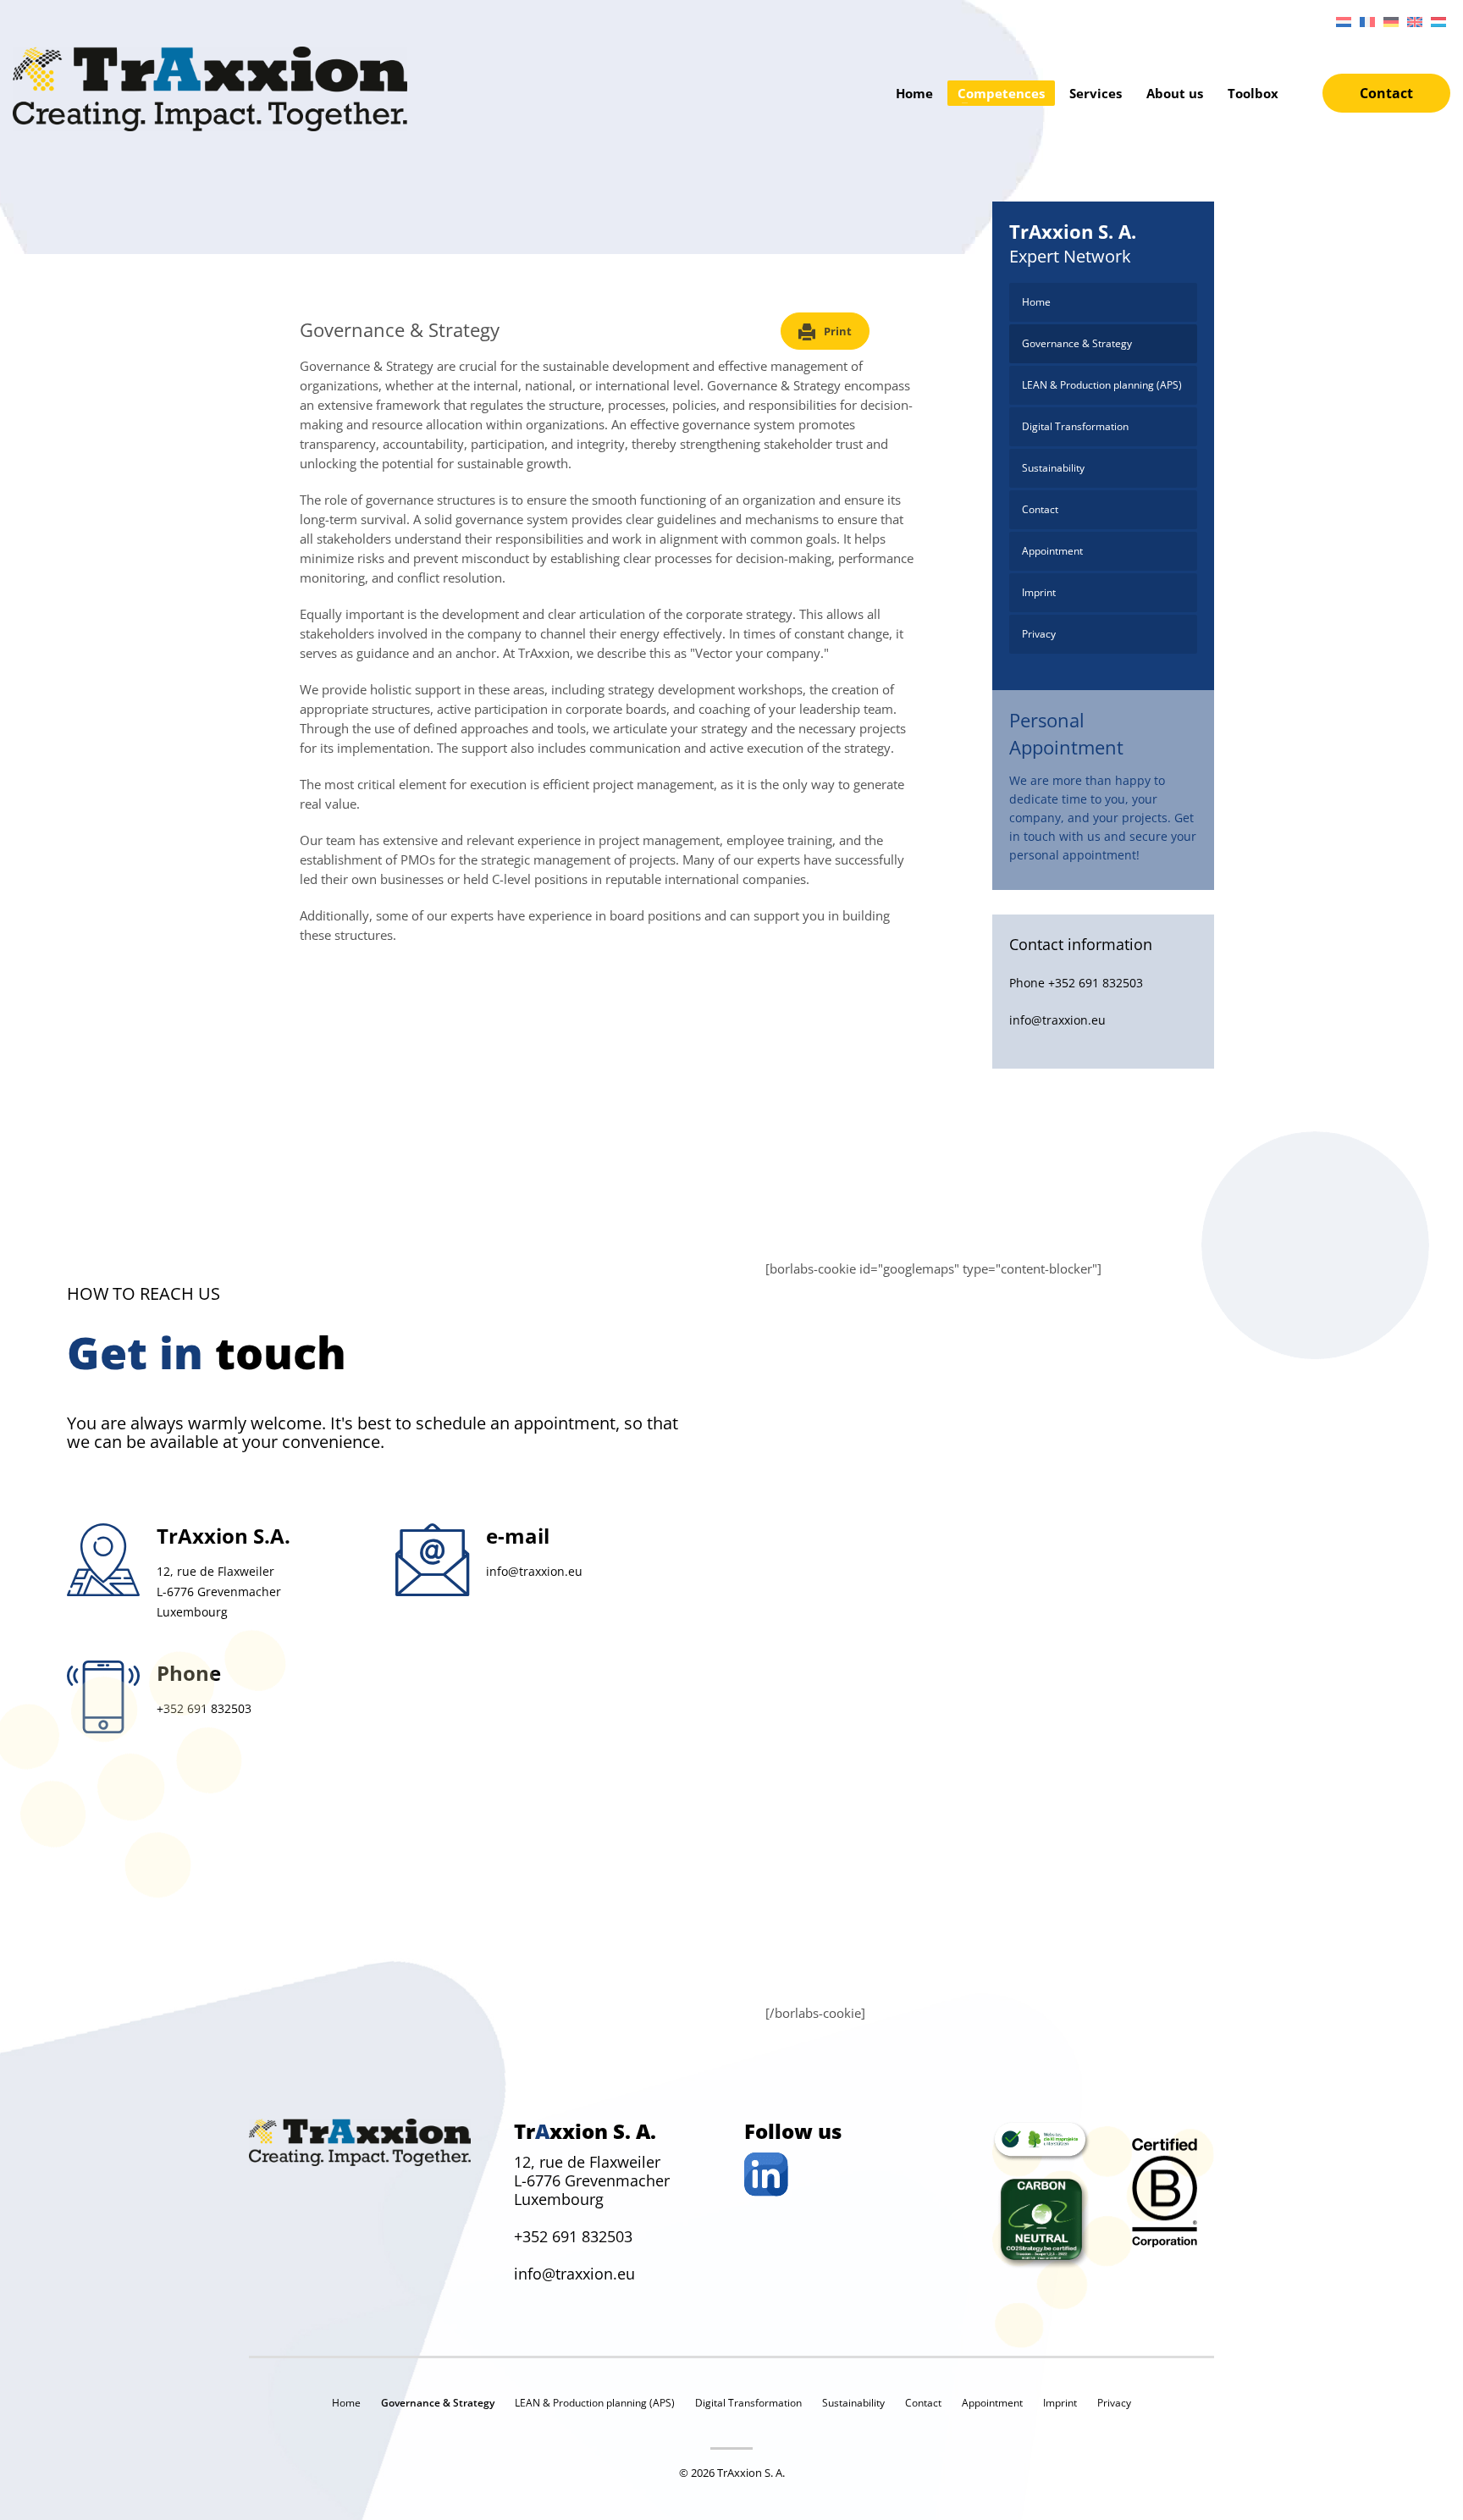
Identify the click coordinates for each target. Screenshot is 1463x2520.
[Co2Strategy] (1041, 2219)
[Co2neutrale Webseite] (1041, 2142)
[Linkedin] (856, 2175)
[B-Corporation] (1165, 2193)
